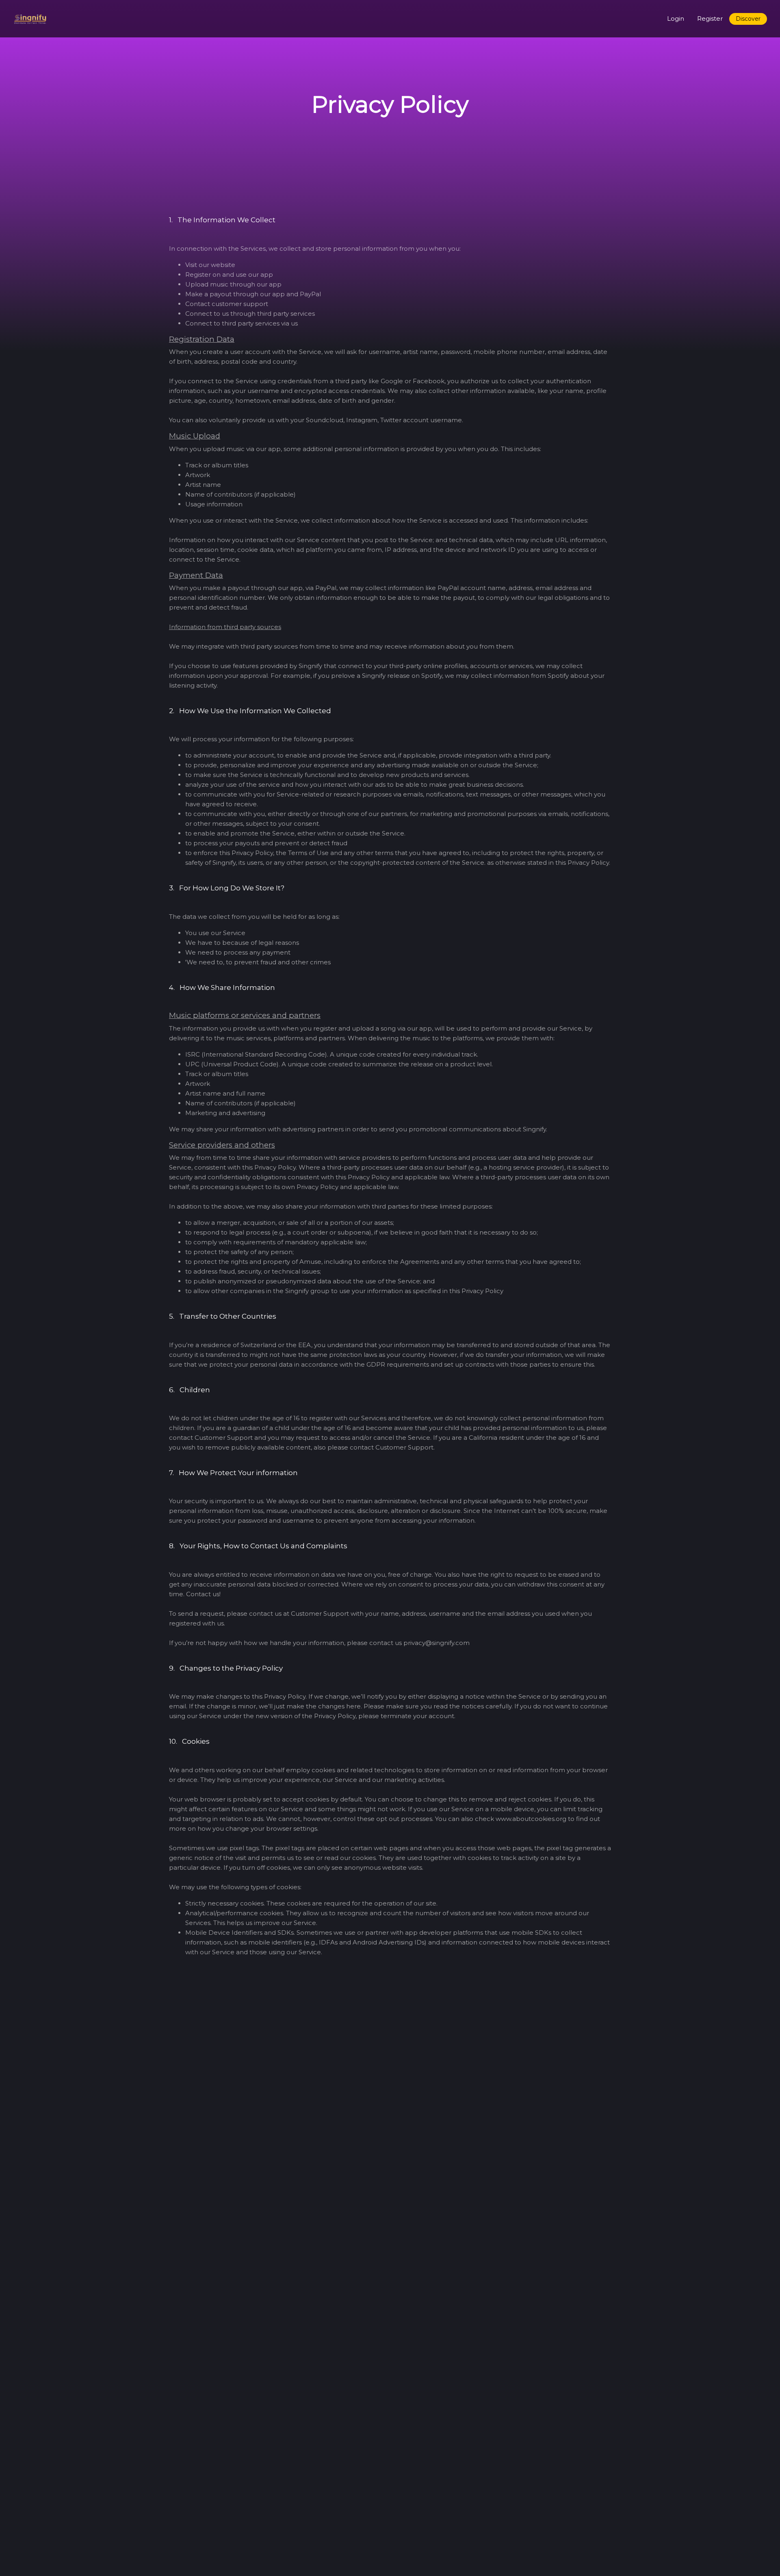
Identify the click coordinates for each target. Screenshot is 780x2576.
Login (676, 18)
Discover (748, 19)
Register (710, 18)
